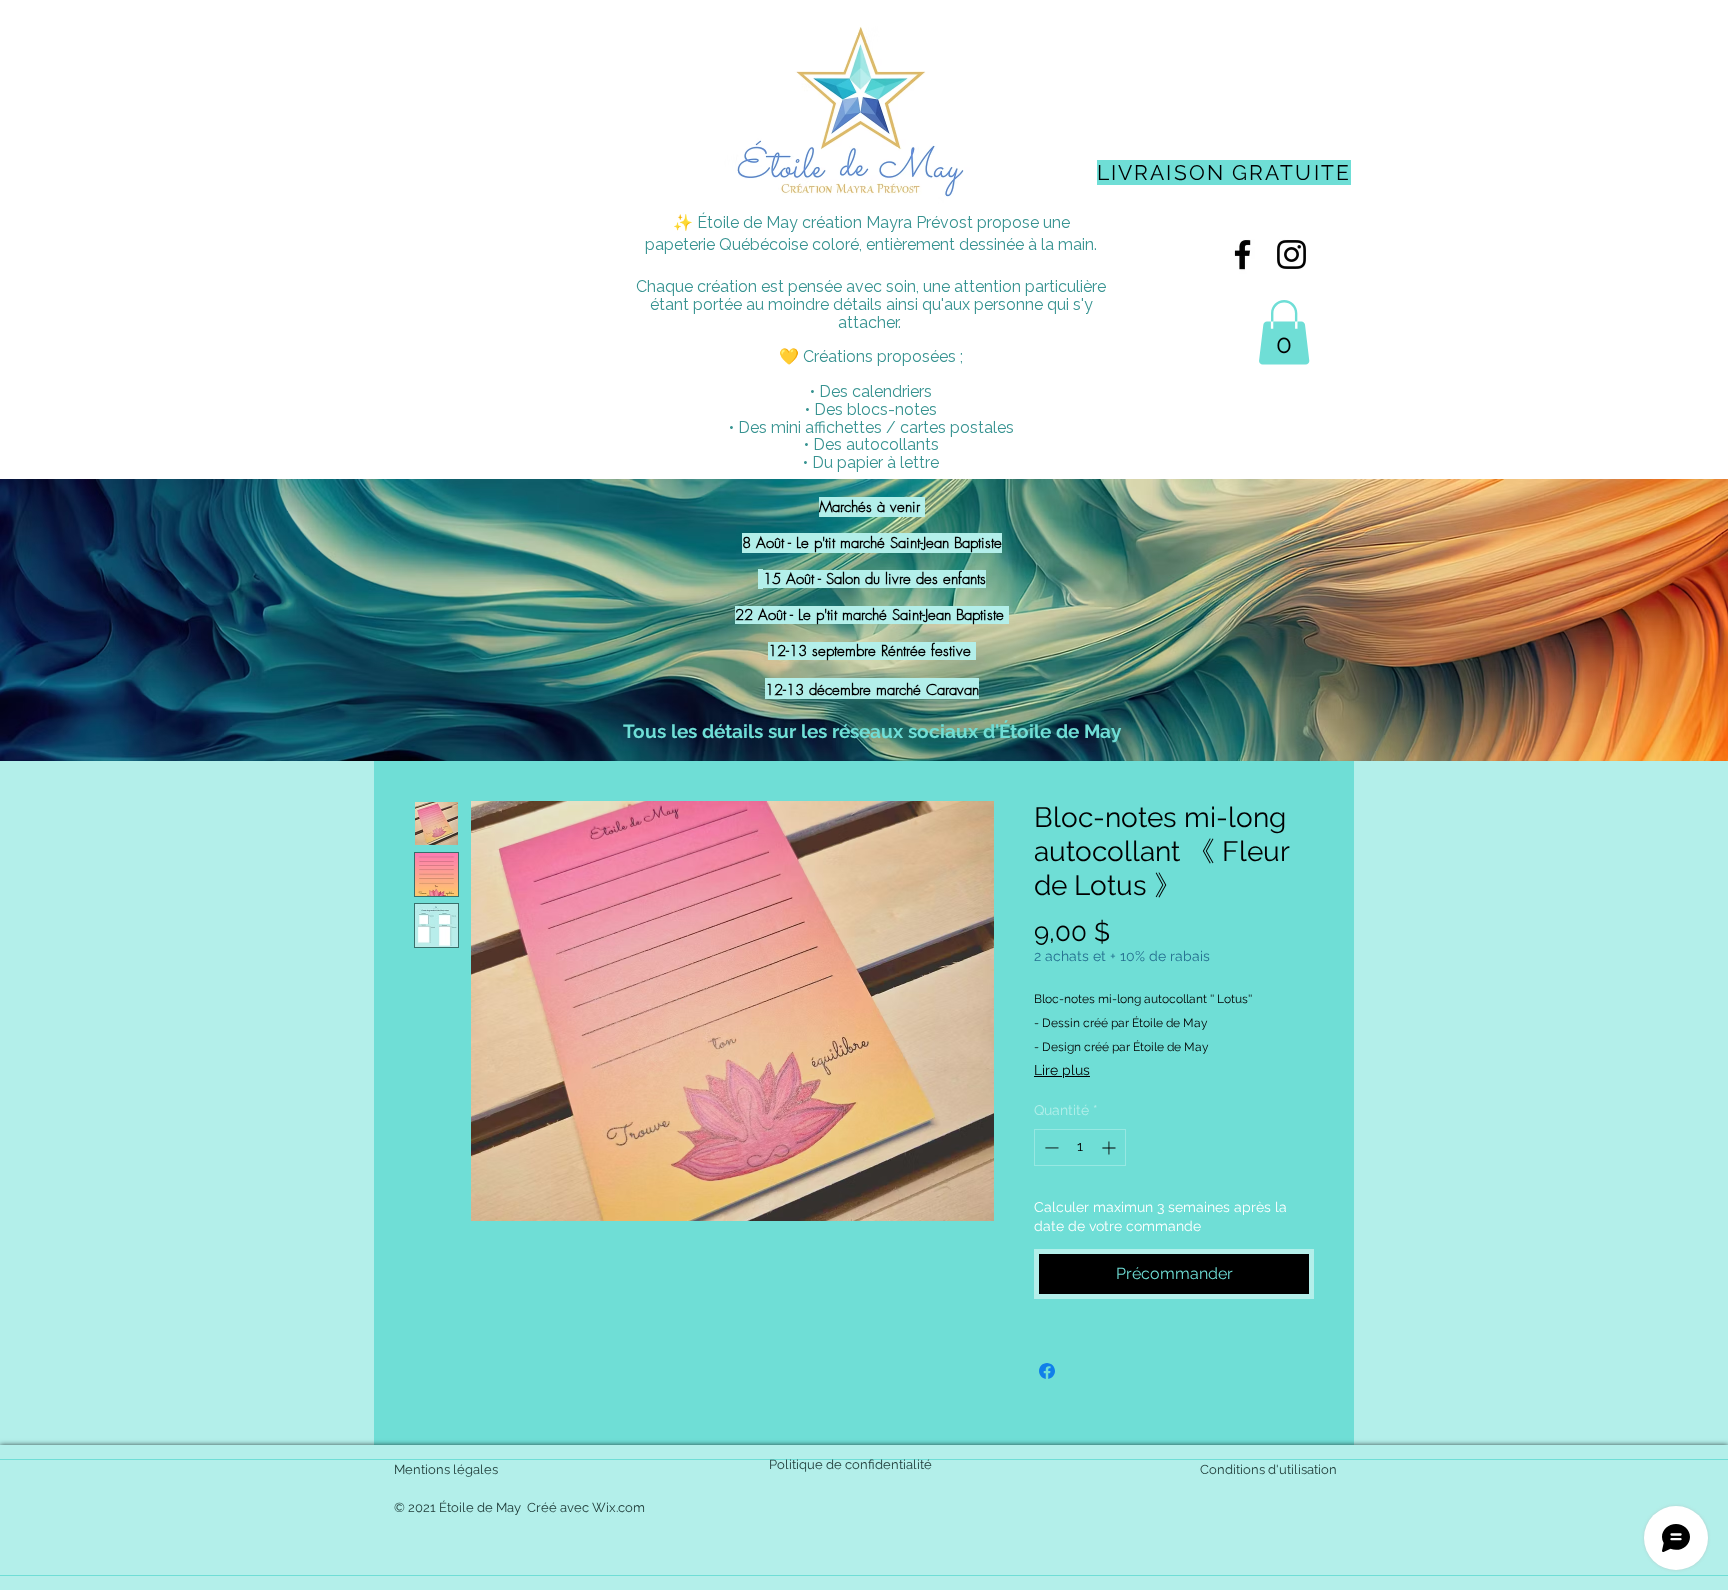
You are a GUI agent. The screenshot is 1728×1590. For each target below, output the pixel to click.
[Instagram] (1291, 254)
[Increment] (1110, 1147)
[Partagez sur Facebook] (1047, 1371)
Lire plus (1062, 1070)
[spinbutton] (1080, 1147)
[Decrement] (1049, 1147)
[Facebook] (1242, 254)
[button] (1284, 332)
